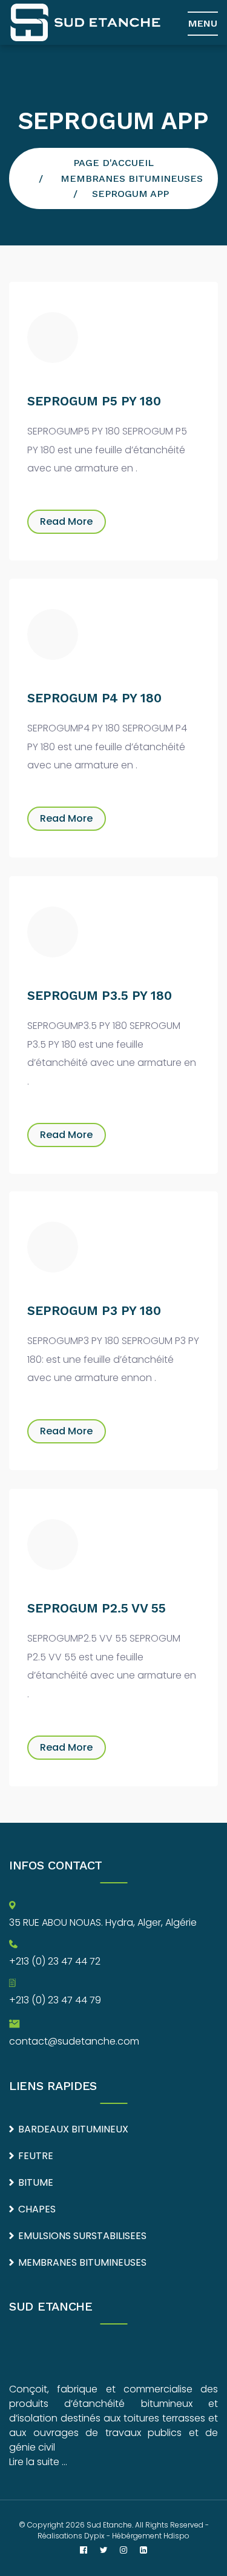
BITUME (36, 2182)
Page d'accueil (113, 163)
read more (66, 521)
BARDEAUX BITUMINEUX (73, 2129)
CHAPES (37, 2209)
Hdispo (176, 2536)
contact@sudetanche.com (74, 2041)
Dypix (94, 2536)
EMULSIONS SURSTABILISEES (82, 2236)
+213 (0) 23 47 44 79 (55, 2000)
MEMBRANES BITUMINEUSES (132, 178)
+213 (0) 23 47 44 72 (55, 1961)
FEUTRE (36, 2156)
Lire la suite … (38, 2462)
